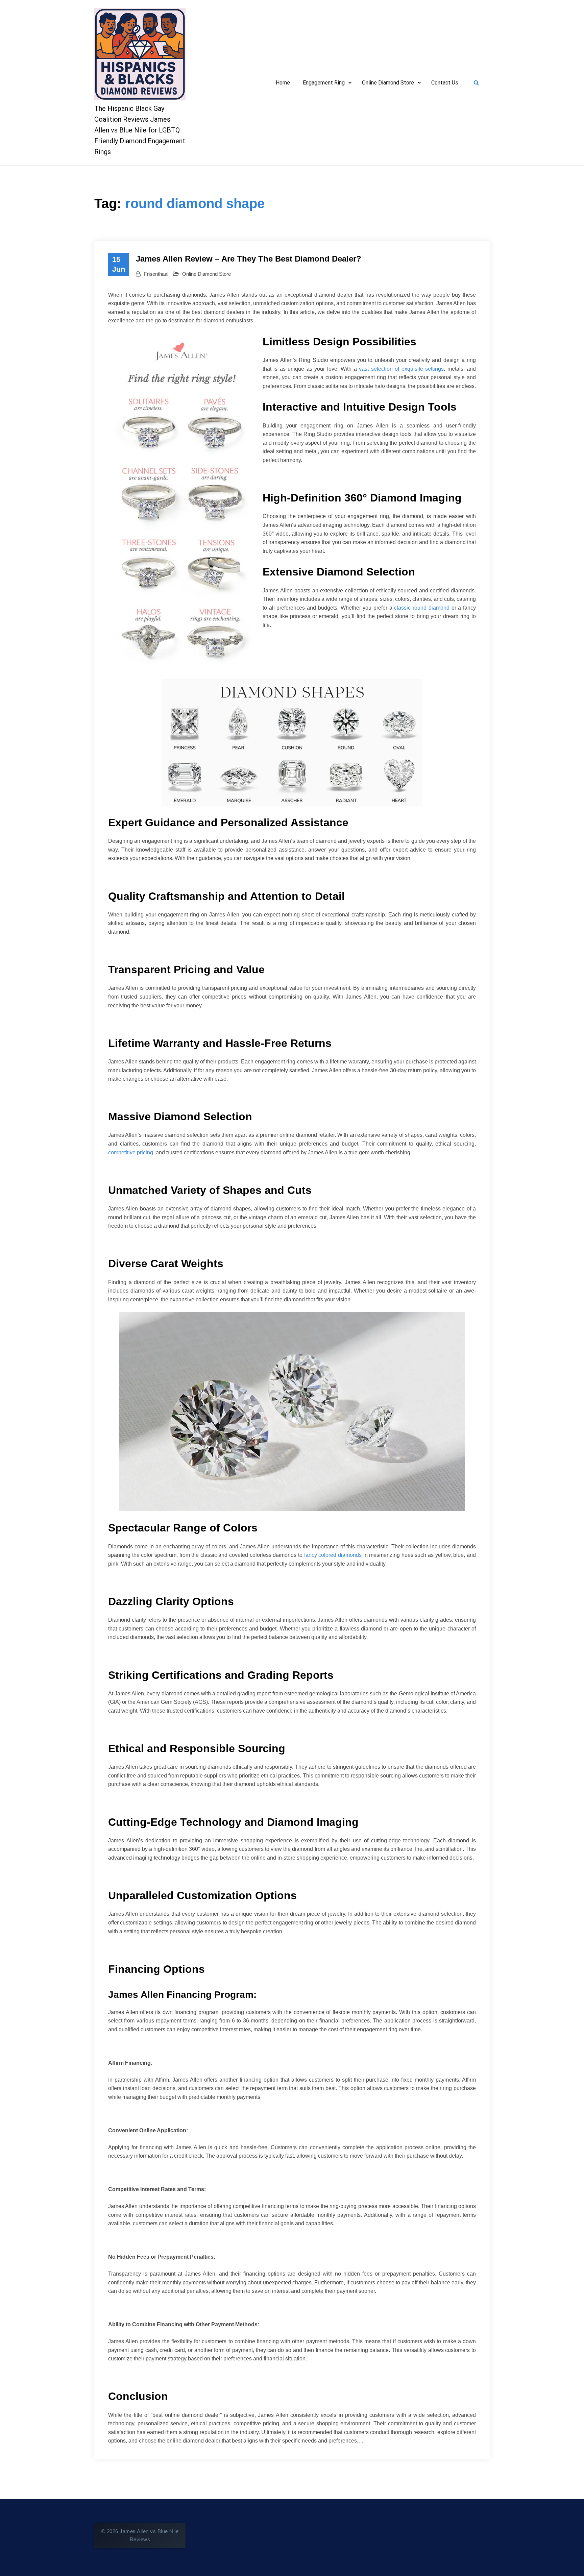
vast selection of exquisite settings (401, 369)
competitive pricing (131, 1152)
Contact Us (445, 83)
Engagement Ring (324, 83)
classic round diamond (422, 608)
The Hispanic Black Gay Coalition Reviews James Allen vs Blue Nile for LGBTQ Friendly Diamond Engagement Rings (140, 130)
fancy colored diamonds (333, 1555)
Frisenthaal (156, 274)
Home (283, 83)
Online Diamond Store (388, 83)
